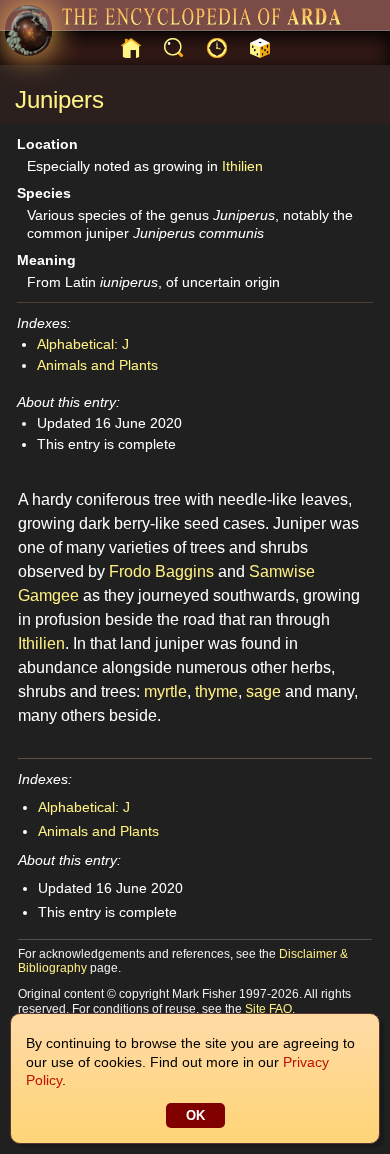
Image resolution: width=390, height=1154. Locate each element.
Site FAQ (268, 1009)
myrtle (165, 691)
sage (263, 691)
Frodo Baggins (161, 571)
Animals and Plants (97, 365)
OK (195, 1115)
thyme (216, 691)
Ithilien (242, 166)
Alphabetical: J (83, 344)
